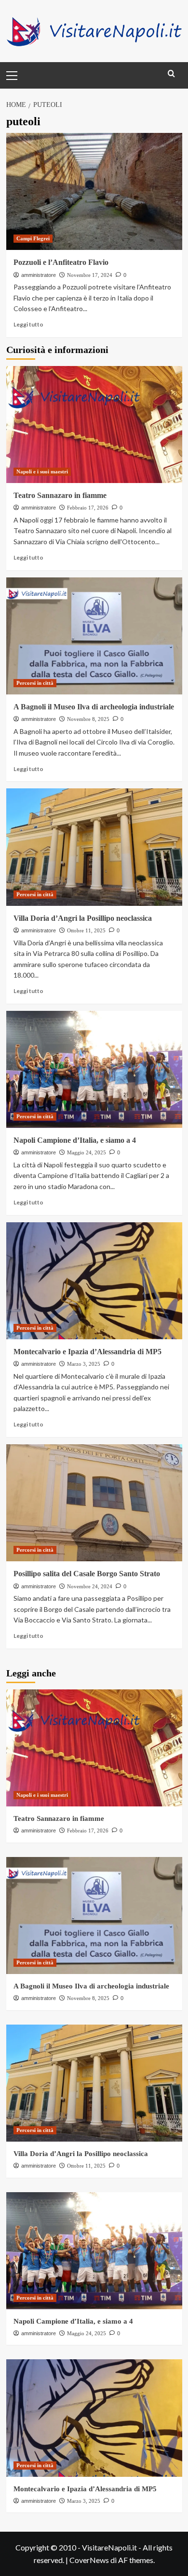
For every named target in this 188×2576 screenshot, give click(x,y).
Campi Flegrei (33, 238)
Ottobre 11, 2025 (86, 930)
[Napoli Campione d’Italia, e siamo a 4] (94, 1069)
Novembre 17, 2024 (90, 275)
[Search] (171, 74)
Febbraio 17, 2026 (88, 508)
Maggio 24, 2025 (87, 1152)
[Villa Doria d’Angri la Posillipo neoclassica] (94, 847)
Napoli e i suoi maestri (42, 471)
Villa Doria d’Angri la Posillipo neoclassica (83, 918)
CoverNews (89, 2560)
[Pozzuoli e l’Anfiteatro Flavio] (94, 191)
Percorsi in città (35, 683)
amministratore (39, 275)
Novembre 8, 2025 (88, 719)
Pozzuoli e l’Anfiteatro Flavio (61, 262)
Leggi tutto (28, 324)
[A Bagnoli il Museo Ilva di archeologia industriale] (94, 636)
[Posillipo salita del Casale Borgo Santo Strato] (94, 1503)
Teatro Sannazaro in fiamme (60, 495)
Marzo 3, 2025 (84, 1364)
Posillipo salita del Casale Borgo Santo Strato (87, 1574)
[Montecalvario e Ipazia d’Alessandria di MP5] (94, 1281)
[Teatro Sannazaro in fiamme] (94, 425)
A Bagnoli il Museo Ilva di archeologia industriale (94, 707)
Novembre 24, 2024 (90, 1586)
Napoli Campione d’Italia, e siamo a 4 (75, 1140)
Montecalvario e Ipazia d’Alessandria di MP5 (87, 1352)
